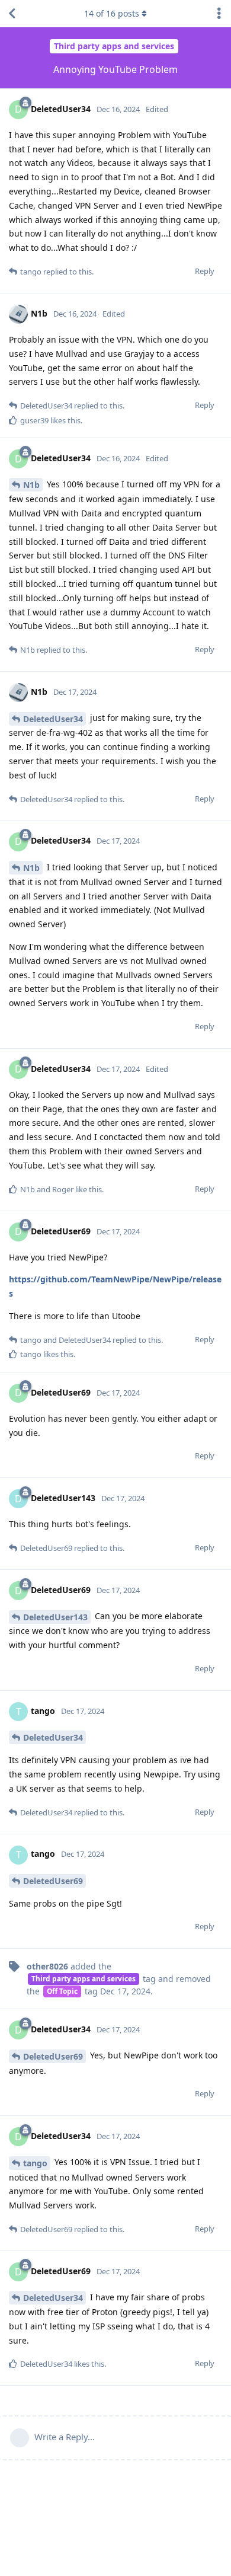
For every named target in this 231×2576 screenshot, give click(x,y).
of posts (112, 13)
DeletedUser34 (53, 719)
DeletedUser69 (53, 1881)
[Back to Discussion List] (12, 14)
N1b (31, 485)
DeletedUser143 (55, 1617)
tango (35, 2163)
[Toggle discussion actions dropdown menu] (219, 14)
